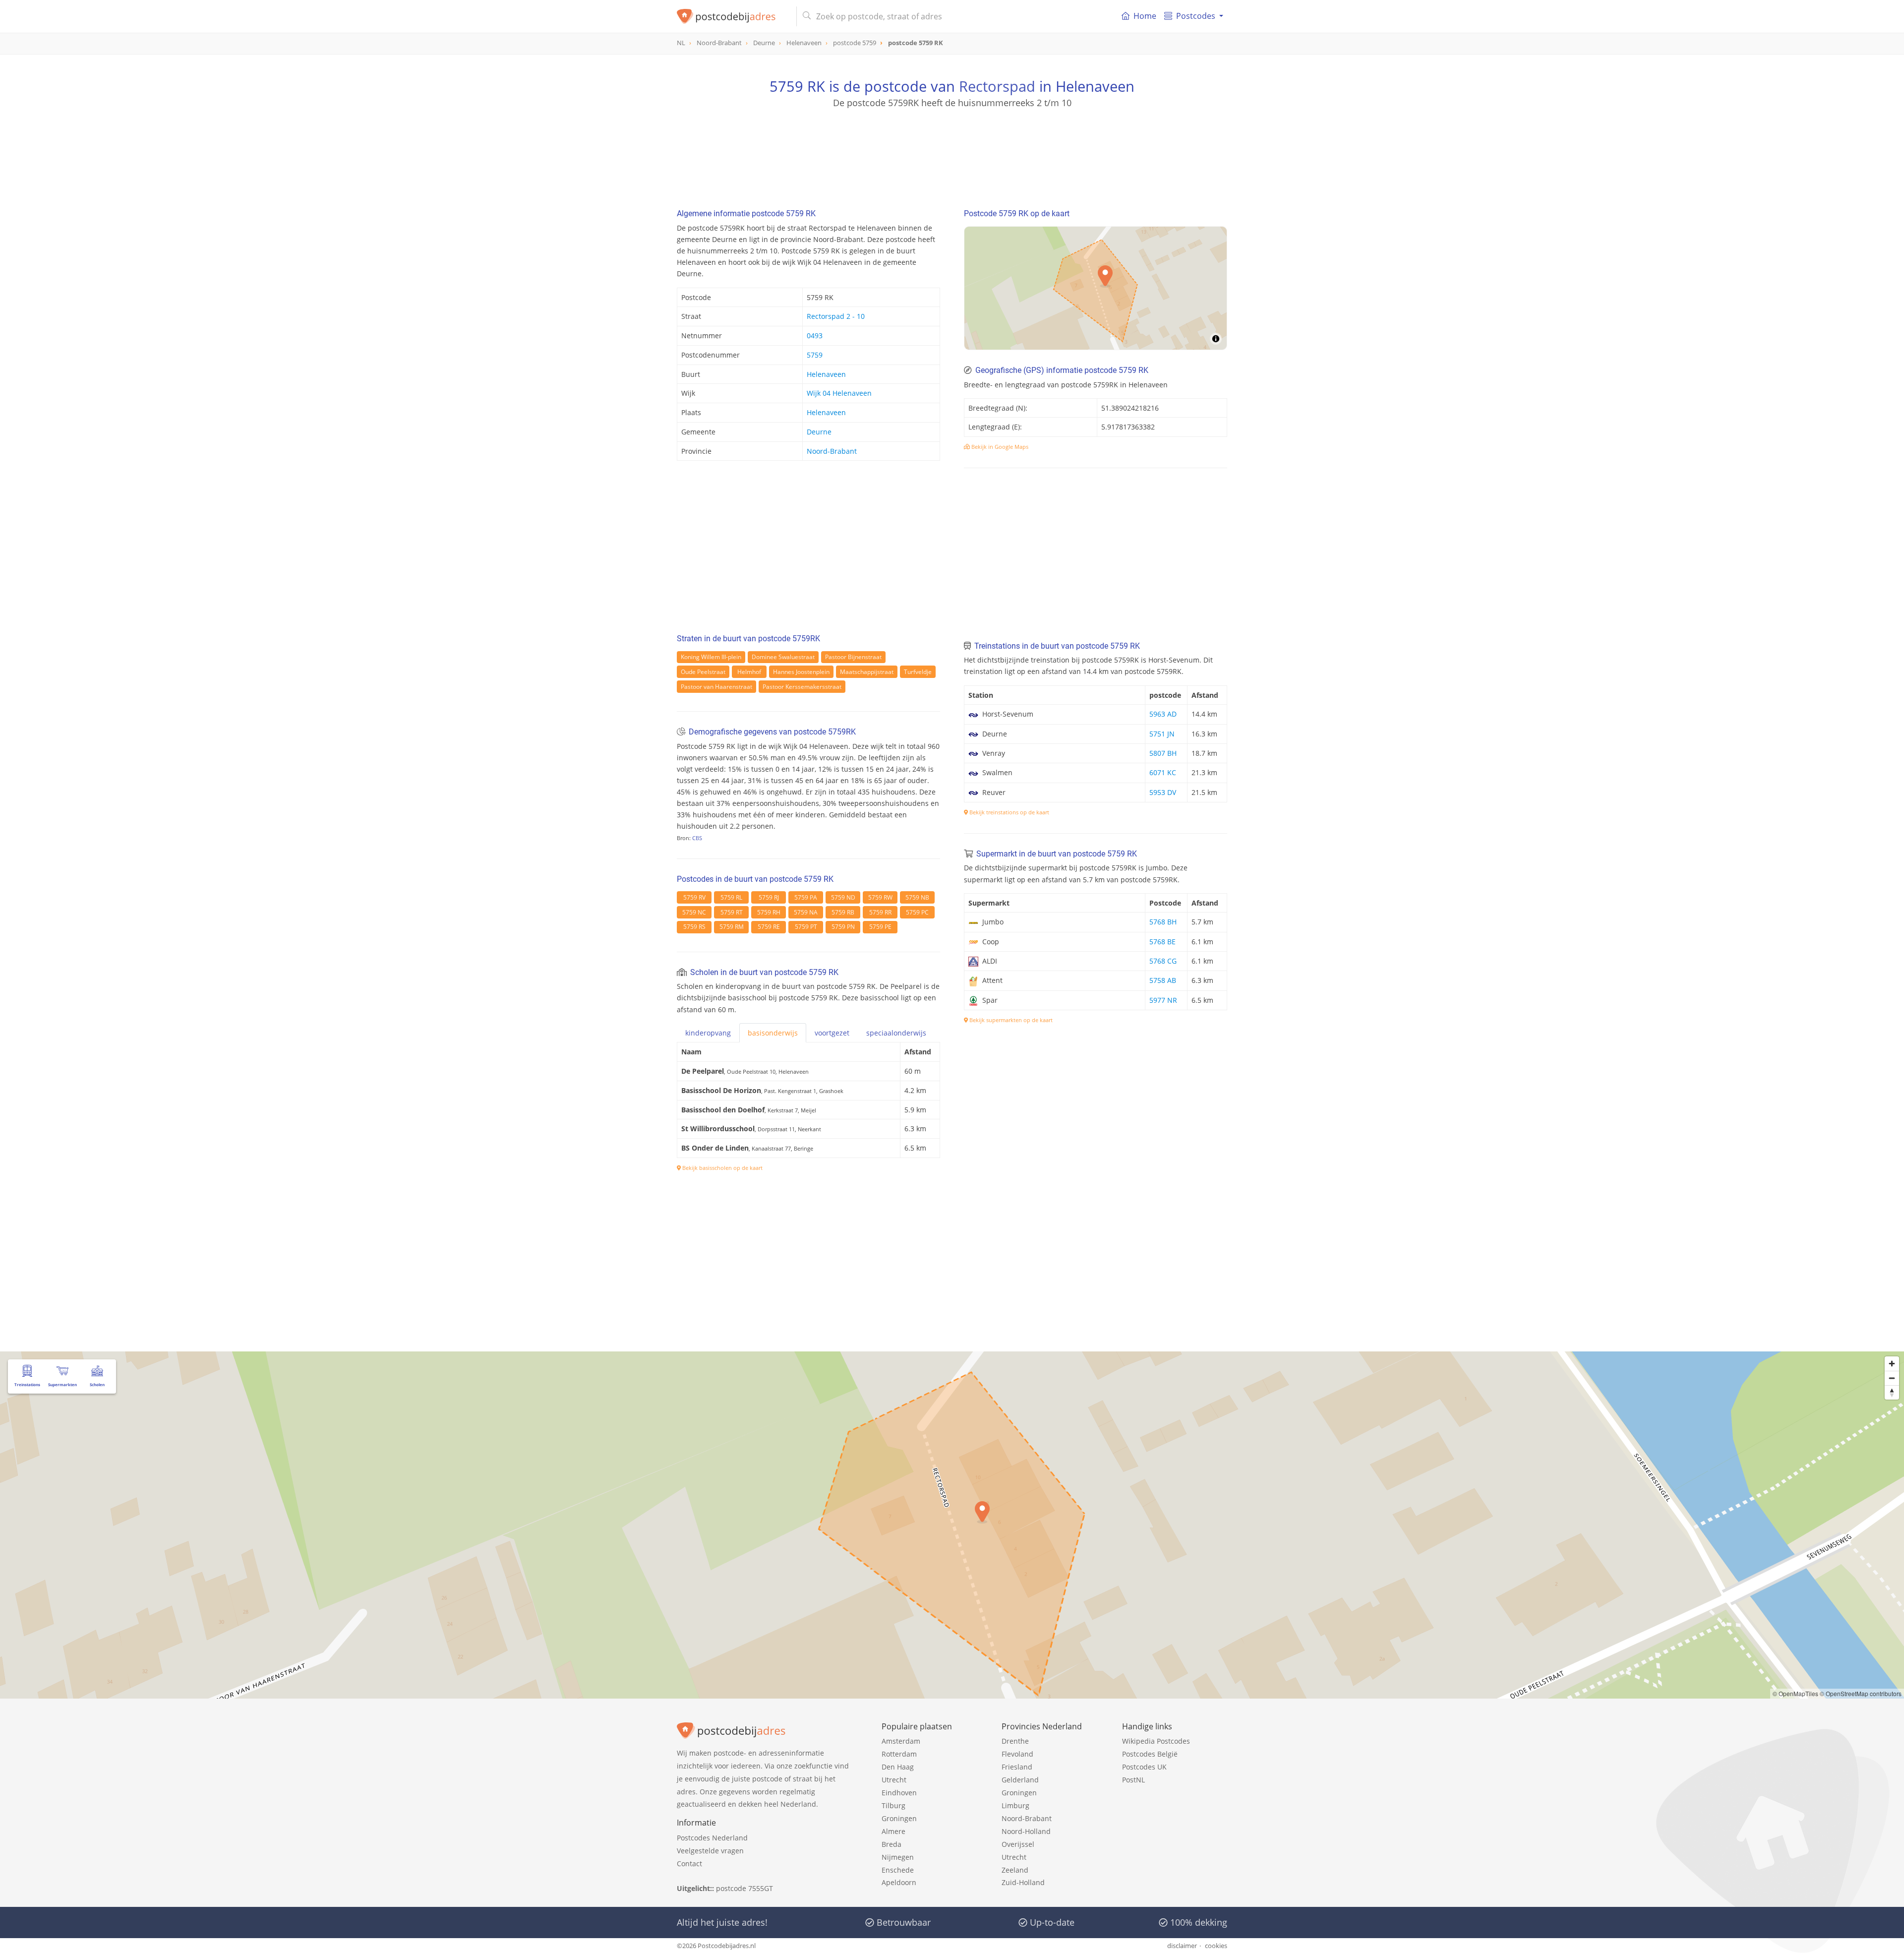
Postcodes (1196, 16)
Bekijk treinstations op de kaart (1009, 812)
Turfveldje (918, 672)
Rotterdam (899, 1754)
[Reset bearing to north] (1892, 1392)
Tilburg (893, 1805)
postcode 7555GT (744, 1888)
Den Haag (898, 1767)
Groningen (899, 1818)
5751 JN (1162, 734)
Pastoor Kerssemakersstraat (802, 687)
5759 (815, 355)
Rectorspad (997, 86)
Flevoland (1017, 1754)
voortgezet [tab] (832, 1033)
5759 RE (769, 927)
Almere (893, 1831)
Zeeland (1015, 1870)
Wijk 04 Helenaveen (839, 393)
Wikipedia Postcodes (1156, 1741)
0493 (815, 336)
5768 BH (1163, 922)
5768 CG (1163, 961)
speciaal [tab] (896, 1033)
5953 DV (1163, 792)
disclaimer (1182, 1946)
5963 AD (1163, 714)
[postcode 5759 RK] (733, 16)
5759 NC (694, 912)
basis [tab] (773, 1033)
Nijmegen (898, 1857)
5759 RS (694, 927)
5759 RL (731, 897)
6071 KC (1163, 772)
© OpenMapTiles (1795, 1693)
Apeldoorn (899, 1882)
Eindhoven (899, 1793)
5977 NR (1163, 1000)
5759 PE (880, 927)
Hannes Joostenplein (801, 672)
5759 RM (732, 927)
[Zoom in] (1892, 1364)
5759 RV (694, 897)
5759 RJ (769, 897)
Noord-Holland (1026, 1831)
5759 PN (843, 927)
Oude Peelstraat (703, 672)
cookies (1216, 1946)
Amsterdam (901, 1741)
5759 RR (880, 912)
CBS (697, 838)
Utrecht (894, 1780)
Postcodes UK (1144, 1767)
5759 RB (843, 912)
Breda (892, 1844)
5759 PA (806, 897)
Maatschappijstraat (867, 672)
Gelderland (1020, 1780)
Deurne (819, 432)
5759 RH (769, 912)
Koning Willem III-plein (711, 657)
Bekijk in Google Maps (999, 447)
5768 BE (1162, 942)
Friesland (1017, 1767)
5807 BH (1163, 753)
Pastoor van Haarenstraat (716, 687)
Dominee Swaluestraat (783, 657)
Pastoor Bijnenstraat (853, 657)
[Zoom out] (1892, 1378)
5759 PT (806, 927)
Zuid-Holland (1023, 1882)
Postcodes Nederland (712, 1838)
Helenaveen (826, 374)
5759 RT (732, 912)
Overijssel (1018, 1844)
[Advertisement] (952, 154)
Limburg (1015, 1805)
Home (1145, 16)
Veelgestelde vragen (710, 1851)
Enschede (898, 1870)
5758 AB (1163, 980)
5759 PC (917, 912)
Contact (689, 1863)
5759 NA (806, 912)
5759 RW (880, 897)
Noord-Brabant (832, 451)
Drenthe (1015, 1741)
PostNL (1133, 1780)
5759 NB (917, 897)
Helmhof (749, 672)
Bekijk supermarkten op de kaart (1010, 1020)
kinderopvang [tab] (708, 1033)
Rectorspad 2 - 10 (836, 316)
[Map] (1096, 288)
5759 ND (843, 897)
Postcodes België (1150, 1754)
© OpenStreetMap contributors (1861, 1693)
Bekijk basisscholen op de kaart (722, 1168)
